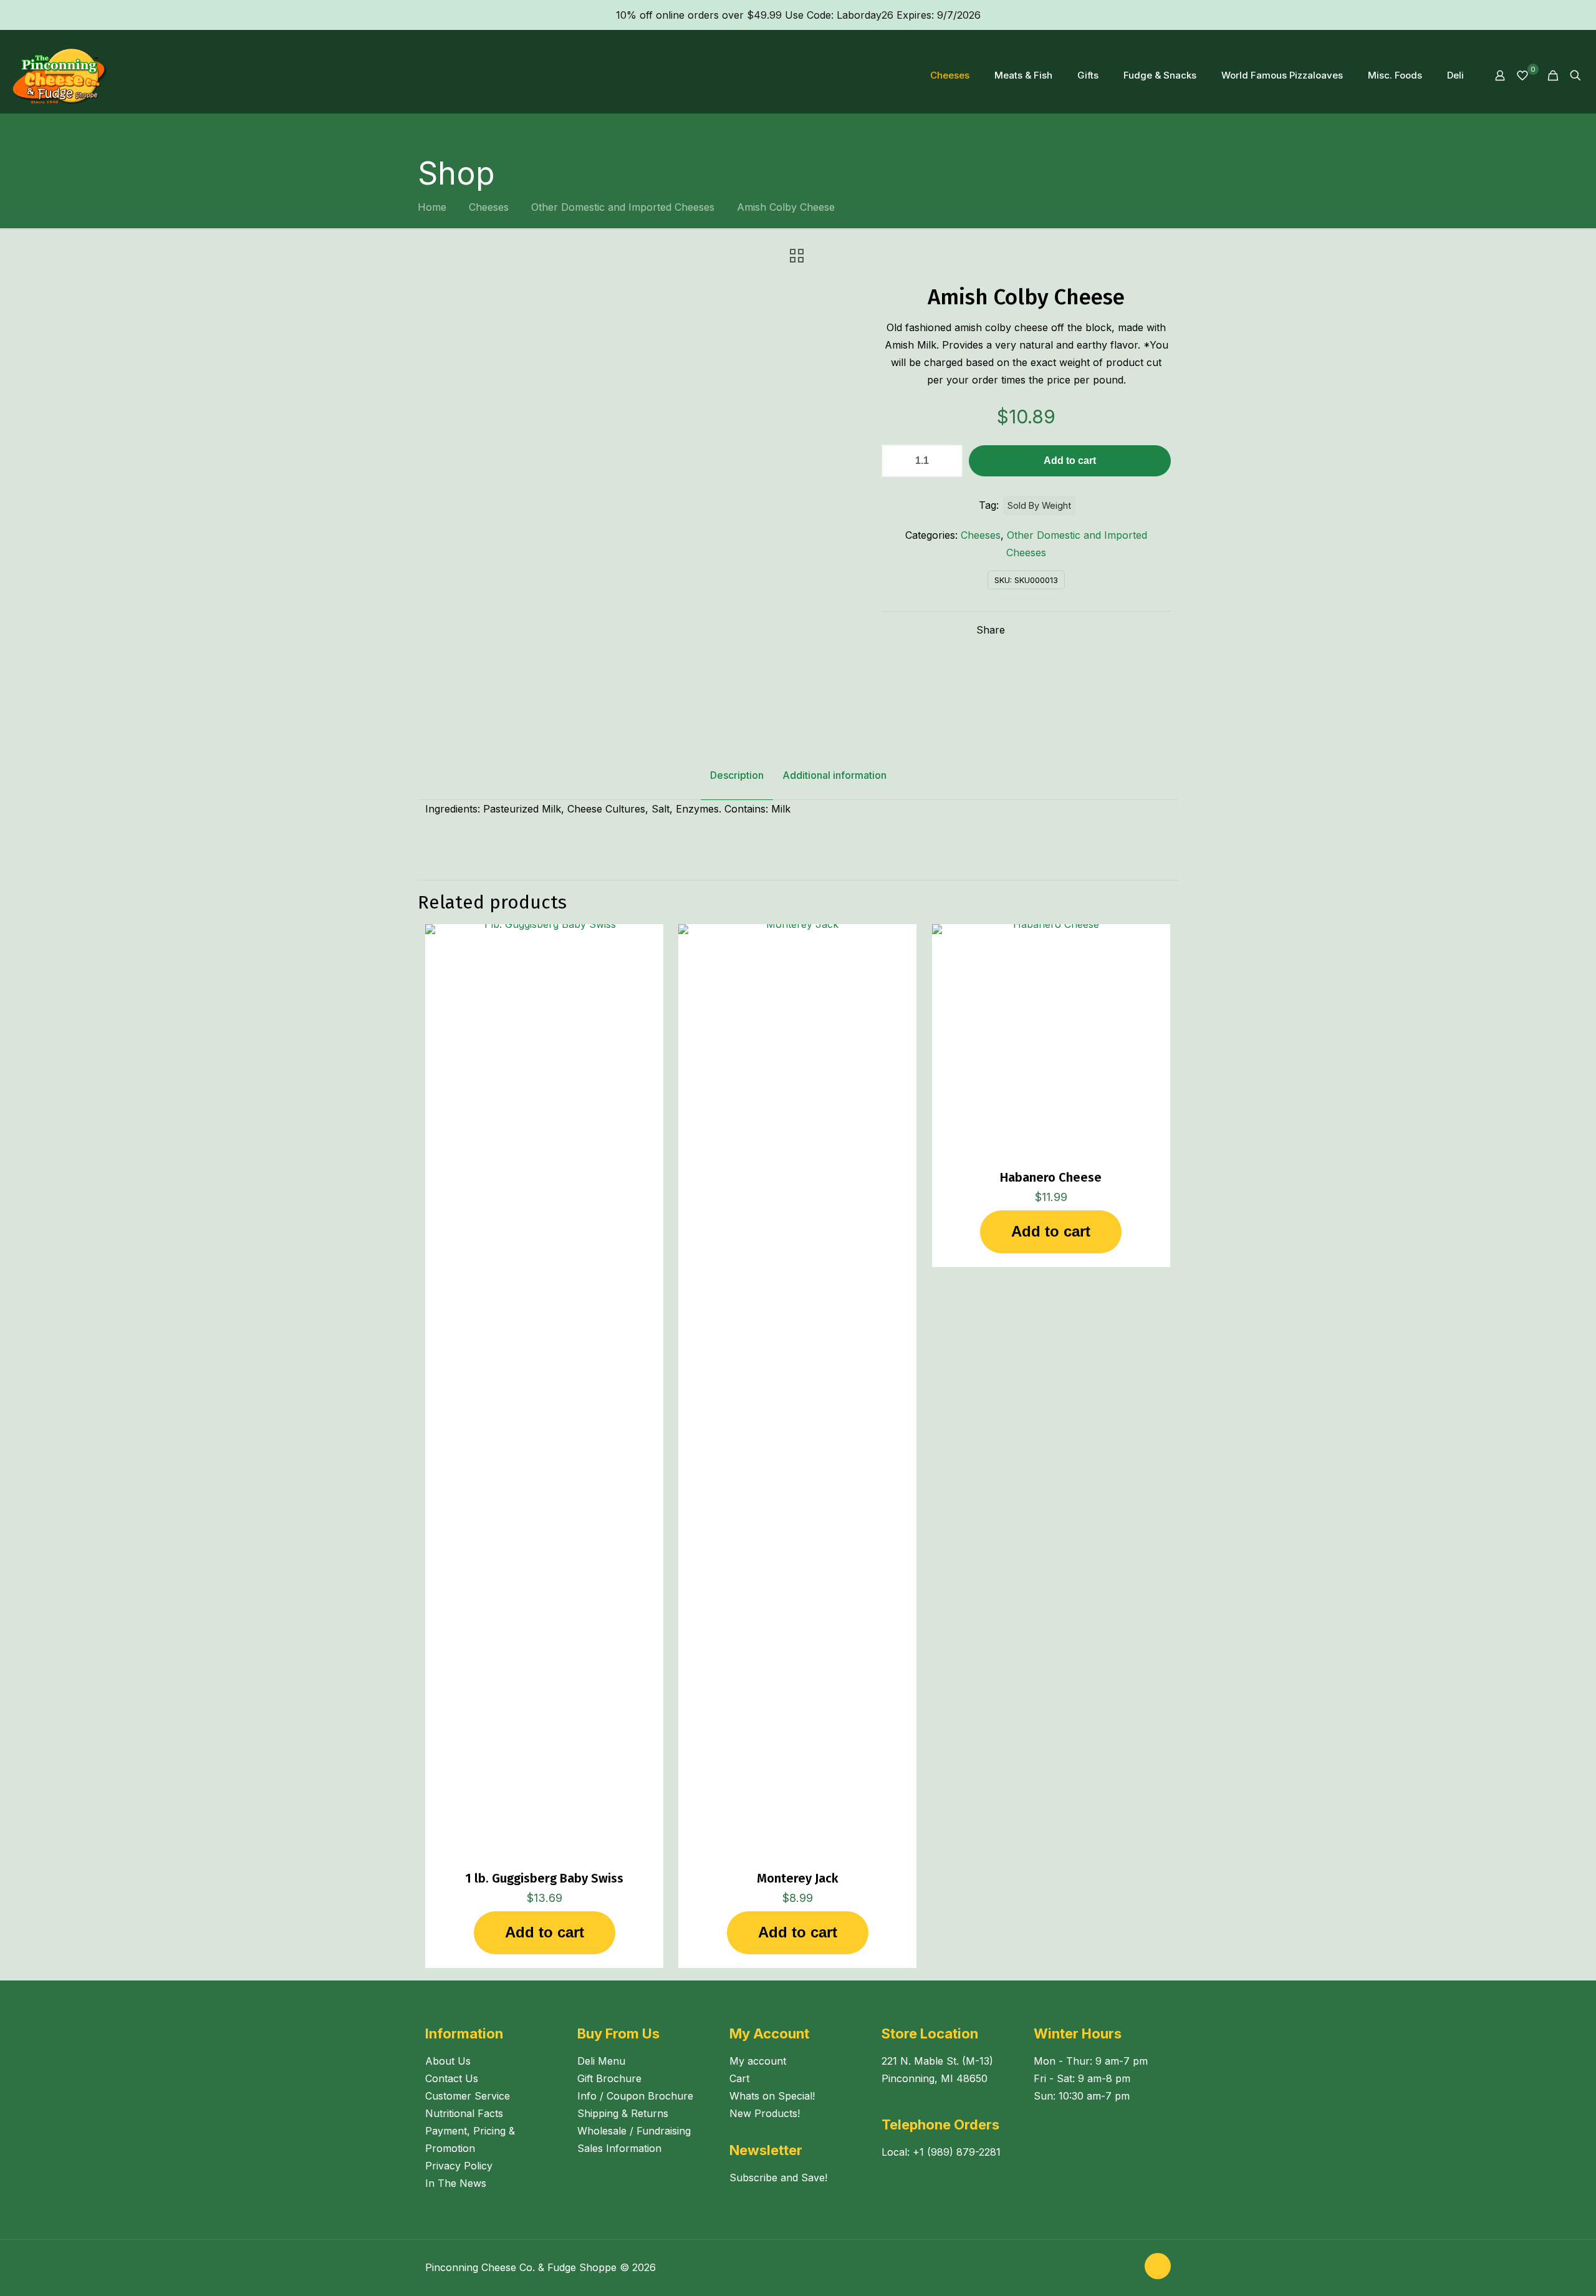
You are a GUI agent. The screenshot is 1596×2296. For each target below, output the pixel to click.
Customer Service (468, 2096)
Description (737, 775)
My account (758, 2061)
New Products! (765, 2113)
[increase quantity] (949, 461)
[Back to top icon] (1158, 2266)
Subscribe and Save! (778, 2178)
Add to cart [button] (545, 1932)
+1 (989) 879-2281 (957, 2152)
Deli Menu (601, 2061)
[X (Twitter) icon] (1127, 2268)
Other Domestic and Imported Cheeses (623, 207)
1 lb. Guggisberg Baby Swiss (544, 1878)
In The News (456, 2183)
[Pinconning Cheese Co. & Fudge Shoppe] (60, 75)
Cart (739, 2078)
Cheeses (489, 207)
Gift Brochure (609, 2078)
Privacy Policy (459, 2166)
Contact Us (452, 2078)
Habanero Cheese (1051, 1177)
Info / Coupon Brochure (635, 2096)
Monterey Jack (798, 1878)
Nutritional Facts (464, 2113)
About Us (448, 2061)
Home (432, 207)
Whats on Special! (772, 2096)
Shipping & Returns (623, 2113)
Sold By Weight (1039, 505)
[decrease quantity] (896, 461)
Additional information (834, 775)
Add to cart (1070, 461)
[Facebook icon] (1114, 2268)
